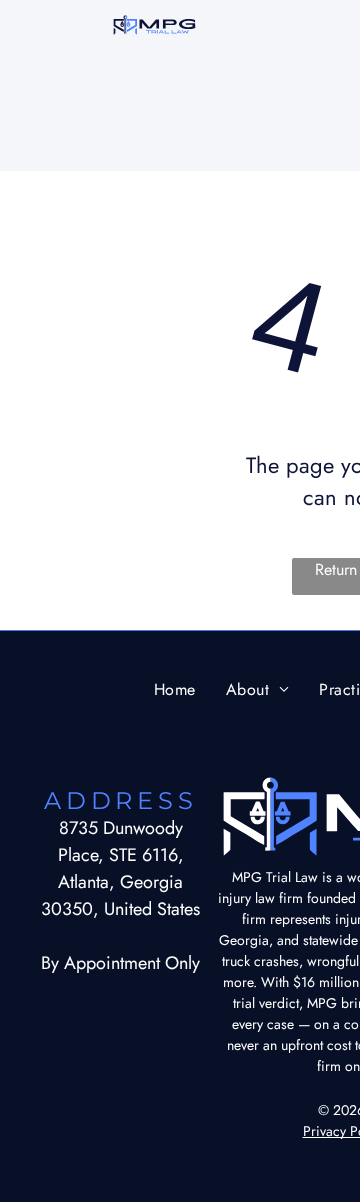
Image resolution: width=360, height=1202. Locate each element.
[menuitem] (175, 688)
